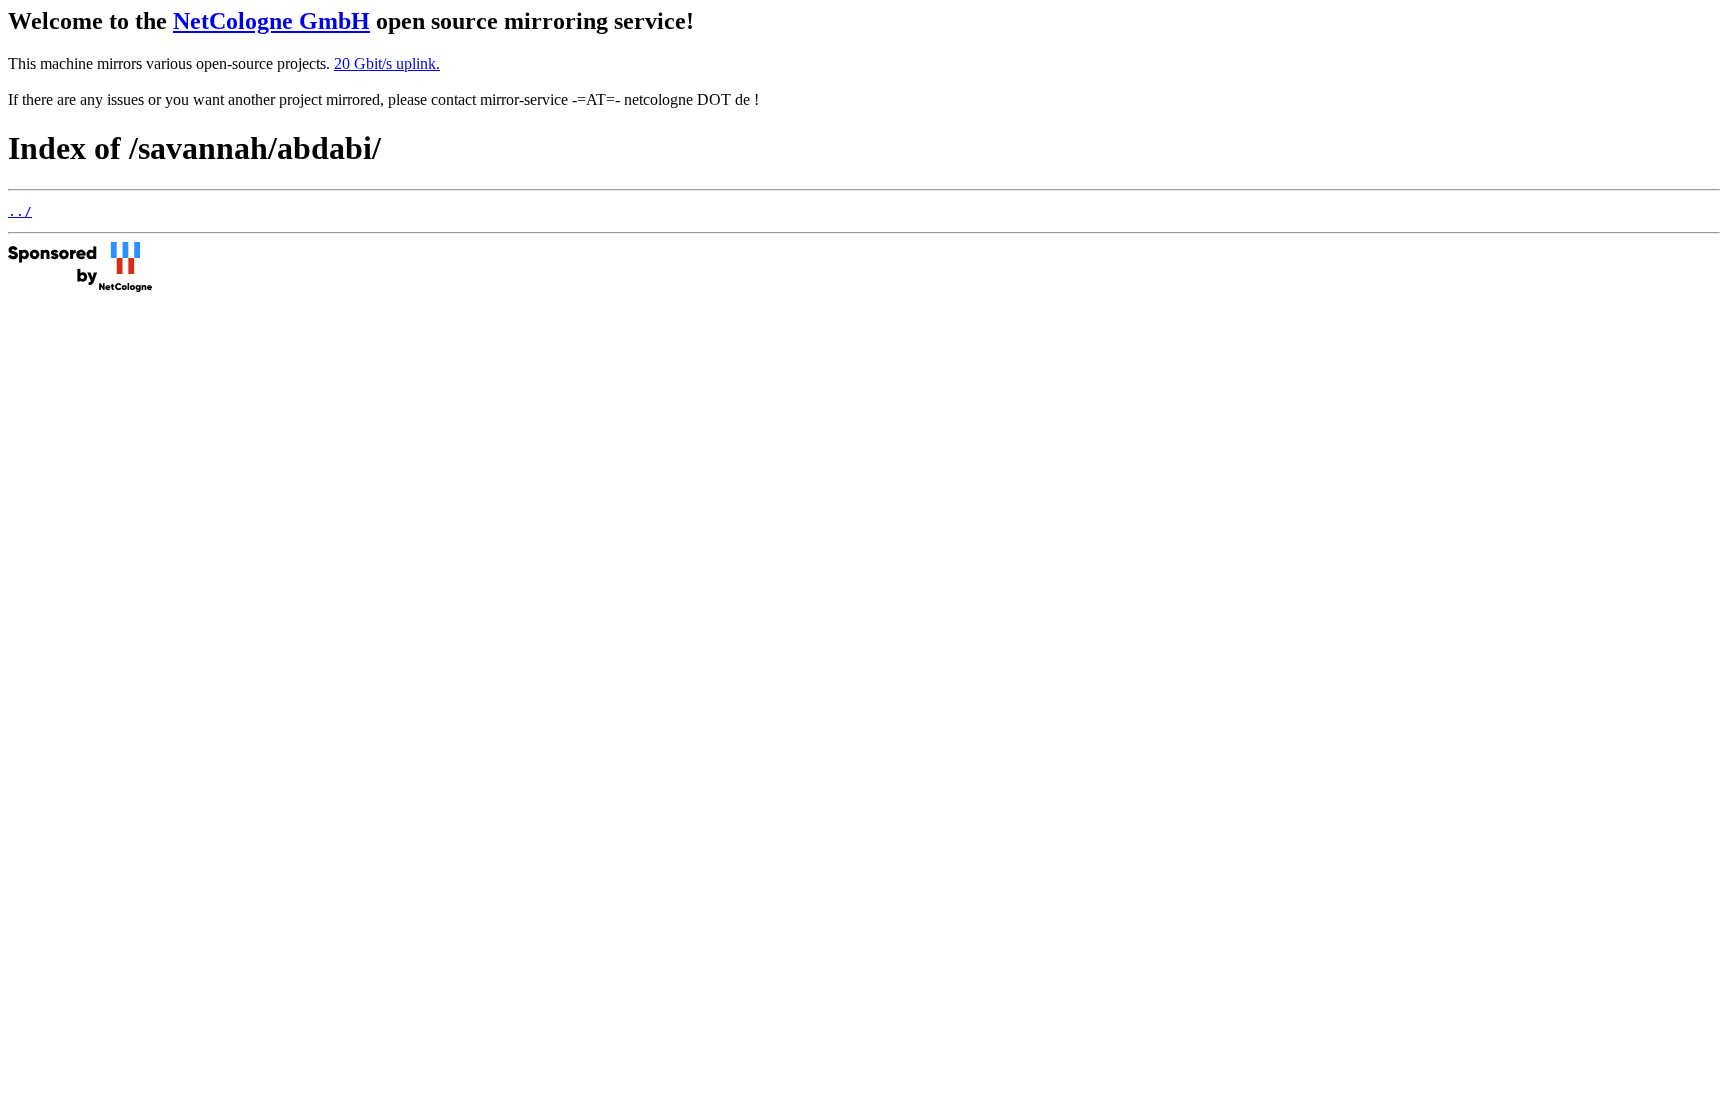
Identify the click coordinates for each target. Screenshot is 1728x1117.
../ (20, 211)
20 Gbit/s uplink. (387, 63)
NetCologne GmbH (271, 21)
